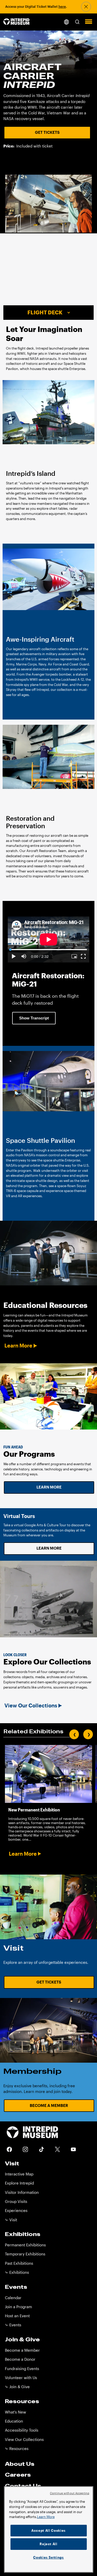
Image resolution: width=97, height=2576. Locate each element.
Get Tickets (47, 132)
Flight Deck (45, 312)
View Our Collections (31, 1705)
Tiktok (41, 2149)
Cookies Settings (48, 2557)
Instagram (25, 2149)
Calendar (13, 2298)
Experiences (16, 2211)
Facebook (9, 2149)
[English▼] (66, 22)
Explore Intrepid (19, 2183)
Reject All (48, 2544)
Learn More (18, 1346)
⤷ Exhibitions (17, 2272)
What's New (16, 2412)
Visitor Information (22, 2192)
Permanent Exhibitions (25, 2245)
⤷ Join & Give (17, 2387)
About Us (20, 2464)
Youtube (73, 2149)
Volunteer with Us (21, 2378)
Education (14, 2421)
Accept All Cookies (48, 2530)
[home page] (16, 22)
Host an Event (17, 2316)
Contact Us (23, 2486)
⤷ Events (13, 2325)
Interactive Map (19, 2174)
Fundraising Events (22, 2369)
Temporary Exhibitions (25, 2254)
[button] (77, 22)
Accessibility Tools (22, 2430)
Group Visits (16, 2201)
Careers (18, 2475)
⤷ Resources (17, 2449)
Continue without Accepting (70, 2493)
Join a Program (18, 2307)
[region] (48, 2529)
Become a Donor (20, 2359)
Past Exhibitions (19, 2263)
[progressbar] (40, 956)
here (62, 6)
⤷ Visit (11, 2220)
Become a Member (49, 2105)
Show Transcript (34, 1018)
